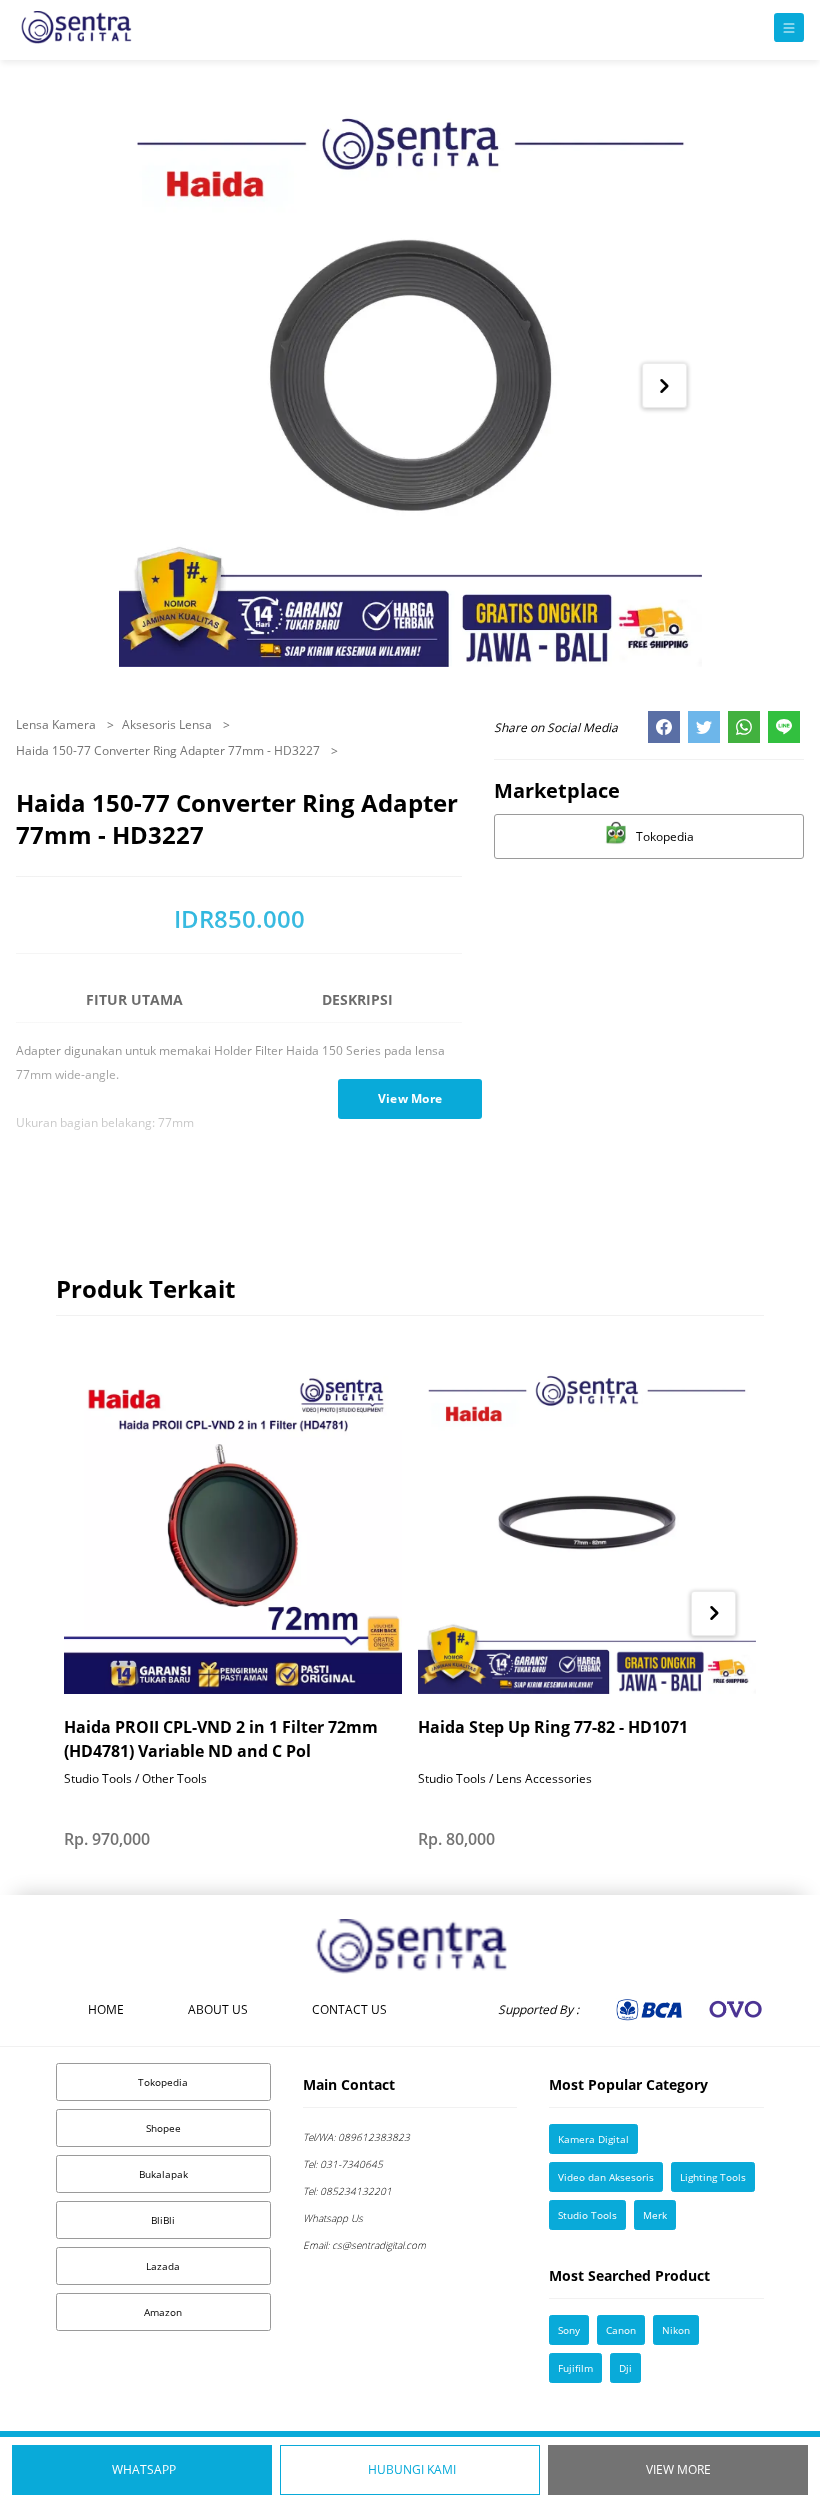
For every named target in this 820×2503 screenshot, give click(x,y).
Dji (625, 2368)
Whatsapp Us (333, 2218)
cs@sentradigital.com (364, 2245)
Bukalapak (163, 2174)
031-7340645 (343, 2164)
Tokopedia (163, 2082)
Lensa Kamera (57, 724)
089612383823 (356, 2137)
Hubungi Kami (412, 2469)
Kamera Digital (593, 2139)
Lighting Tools (713, 2177)
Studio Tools (587, 2215)
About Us (218, 2009)
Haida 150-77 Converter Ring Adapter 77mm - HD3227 (169, 750)
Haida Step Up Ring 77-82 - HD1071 (553, 1727)
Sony (569, 2330)
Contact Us (349, 2009)
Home (106, 2009)
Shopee (163, 2128)
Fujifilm (575, 2368)
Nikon (676, 2330)
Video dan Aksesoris (606, 2177)
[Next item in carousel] (664, 385)
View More (678, 2469)
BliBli (163, 2220)
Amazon (163, 2312)
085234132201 (347, 2191)
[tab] (134, 1008)
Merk (655, 2215)
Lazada (163, 2266)
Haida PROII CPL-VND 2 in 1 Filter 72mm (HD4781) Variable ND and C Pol (221, 1739)
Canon (621, 2330)
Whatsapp (144, 2469)
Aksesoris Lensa (168, 724)
